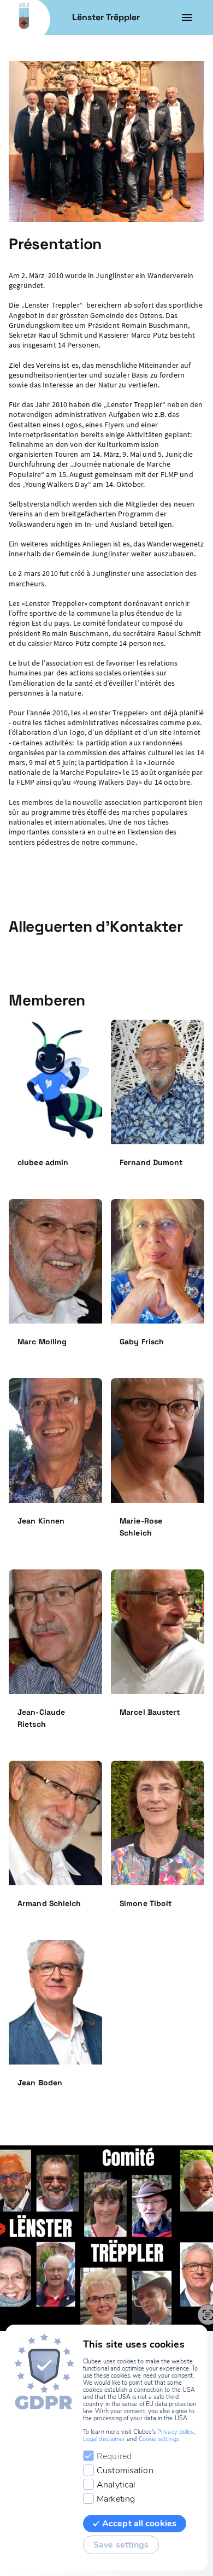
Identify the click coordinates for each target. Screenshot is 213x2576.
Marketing (116, 2499)
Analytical (116, 2485)
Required (114, 2456)
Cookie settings (159, 2439)
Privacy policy (176, 2432)
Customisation (125, 2471)
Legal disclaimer (104, 2439)
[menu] (187, 17)
